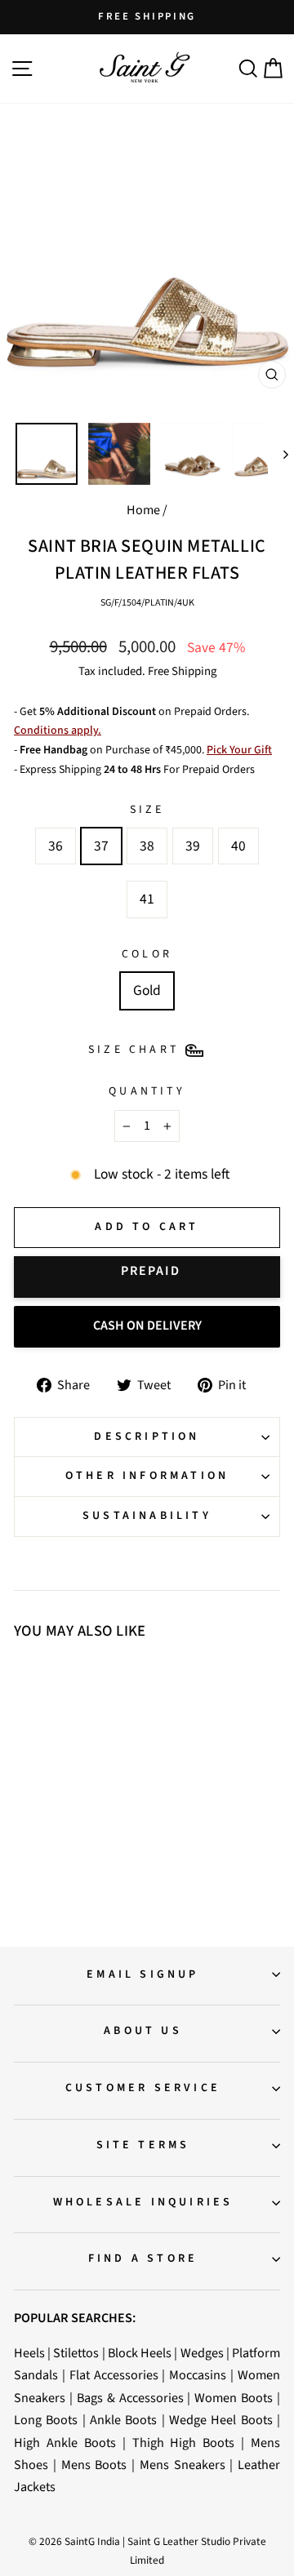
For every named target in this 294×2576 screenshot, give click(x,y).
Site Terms (143, 2145)
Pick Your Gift (239, 750)
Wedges (202, 2353)
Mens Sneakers (183, 2465)
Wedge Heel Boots (221, 2420)
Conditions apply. (58, 731)
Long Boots (46, 2420)
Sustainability (147, 1516)
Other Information (147, 1476)
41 (147, 899)
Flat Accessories (114, 2375)
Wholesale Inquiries (143, 2202)
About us (143, 2031)
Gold (147, 990)
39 (193, 846)
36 (56, 846)
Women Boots (234, 2398)
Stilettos (76, 2353)
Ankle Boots (123, 2420)
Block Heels (140, 2353)
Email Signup (143, 1974)
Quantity (147, 1091)
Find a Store (143, 2258)
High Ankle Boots (65, 2443)
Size (147, 810)
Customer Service (143, 2088)
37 (101, 846)
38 (147, 846)
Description (147, 1437)
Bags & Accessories (130, 2398)
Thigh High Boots (184, 2443)
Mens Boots (94, 2465)
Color (147, 954)
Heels (29, 2353)
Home (143, 510)
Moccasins (198, 2375)
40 (238, 846)
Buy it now (147, 1277)
